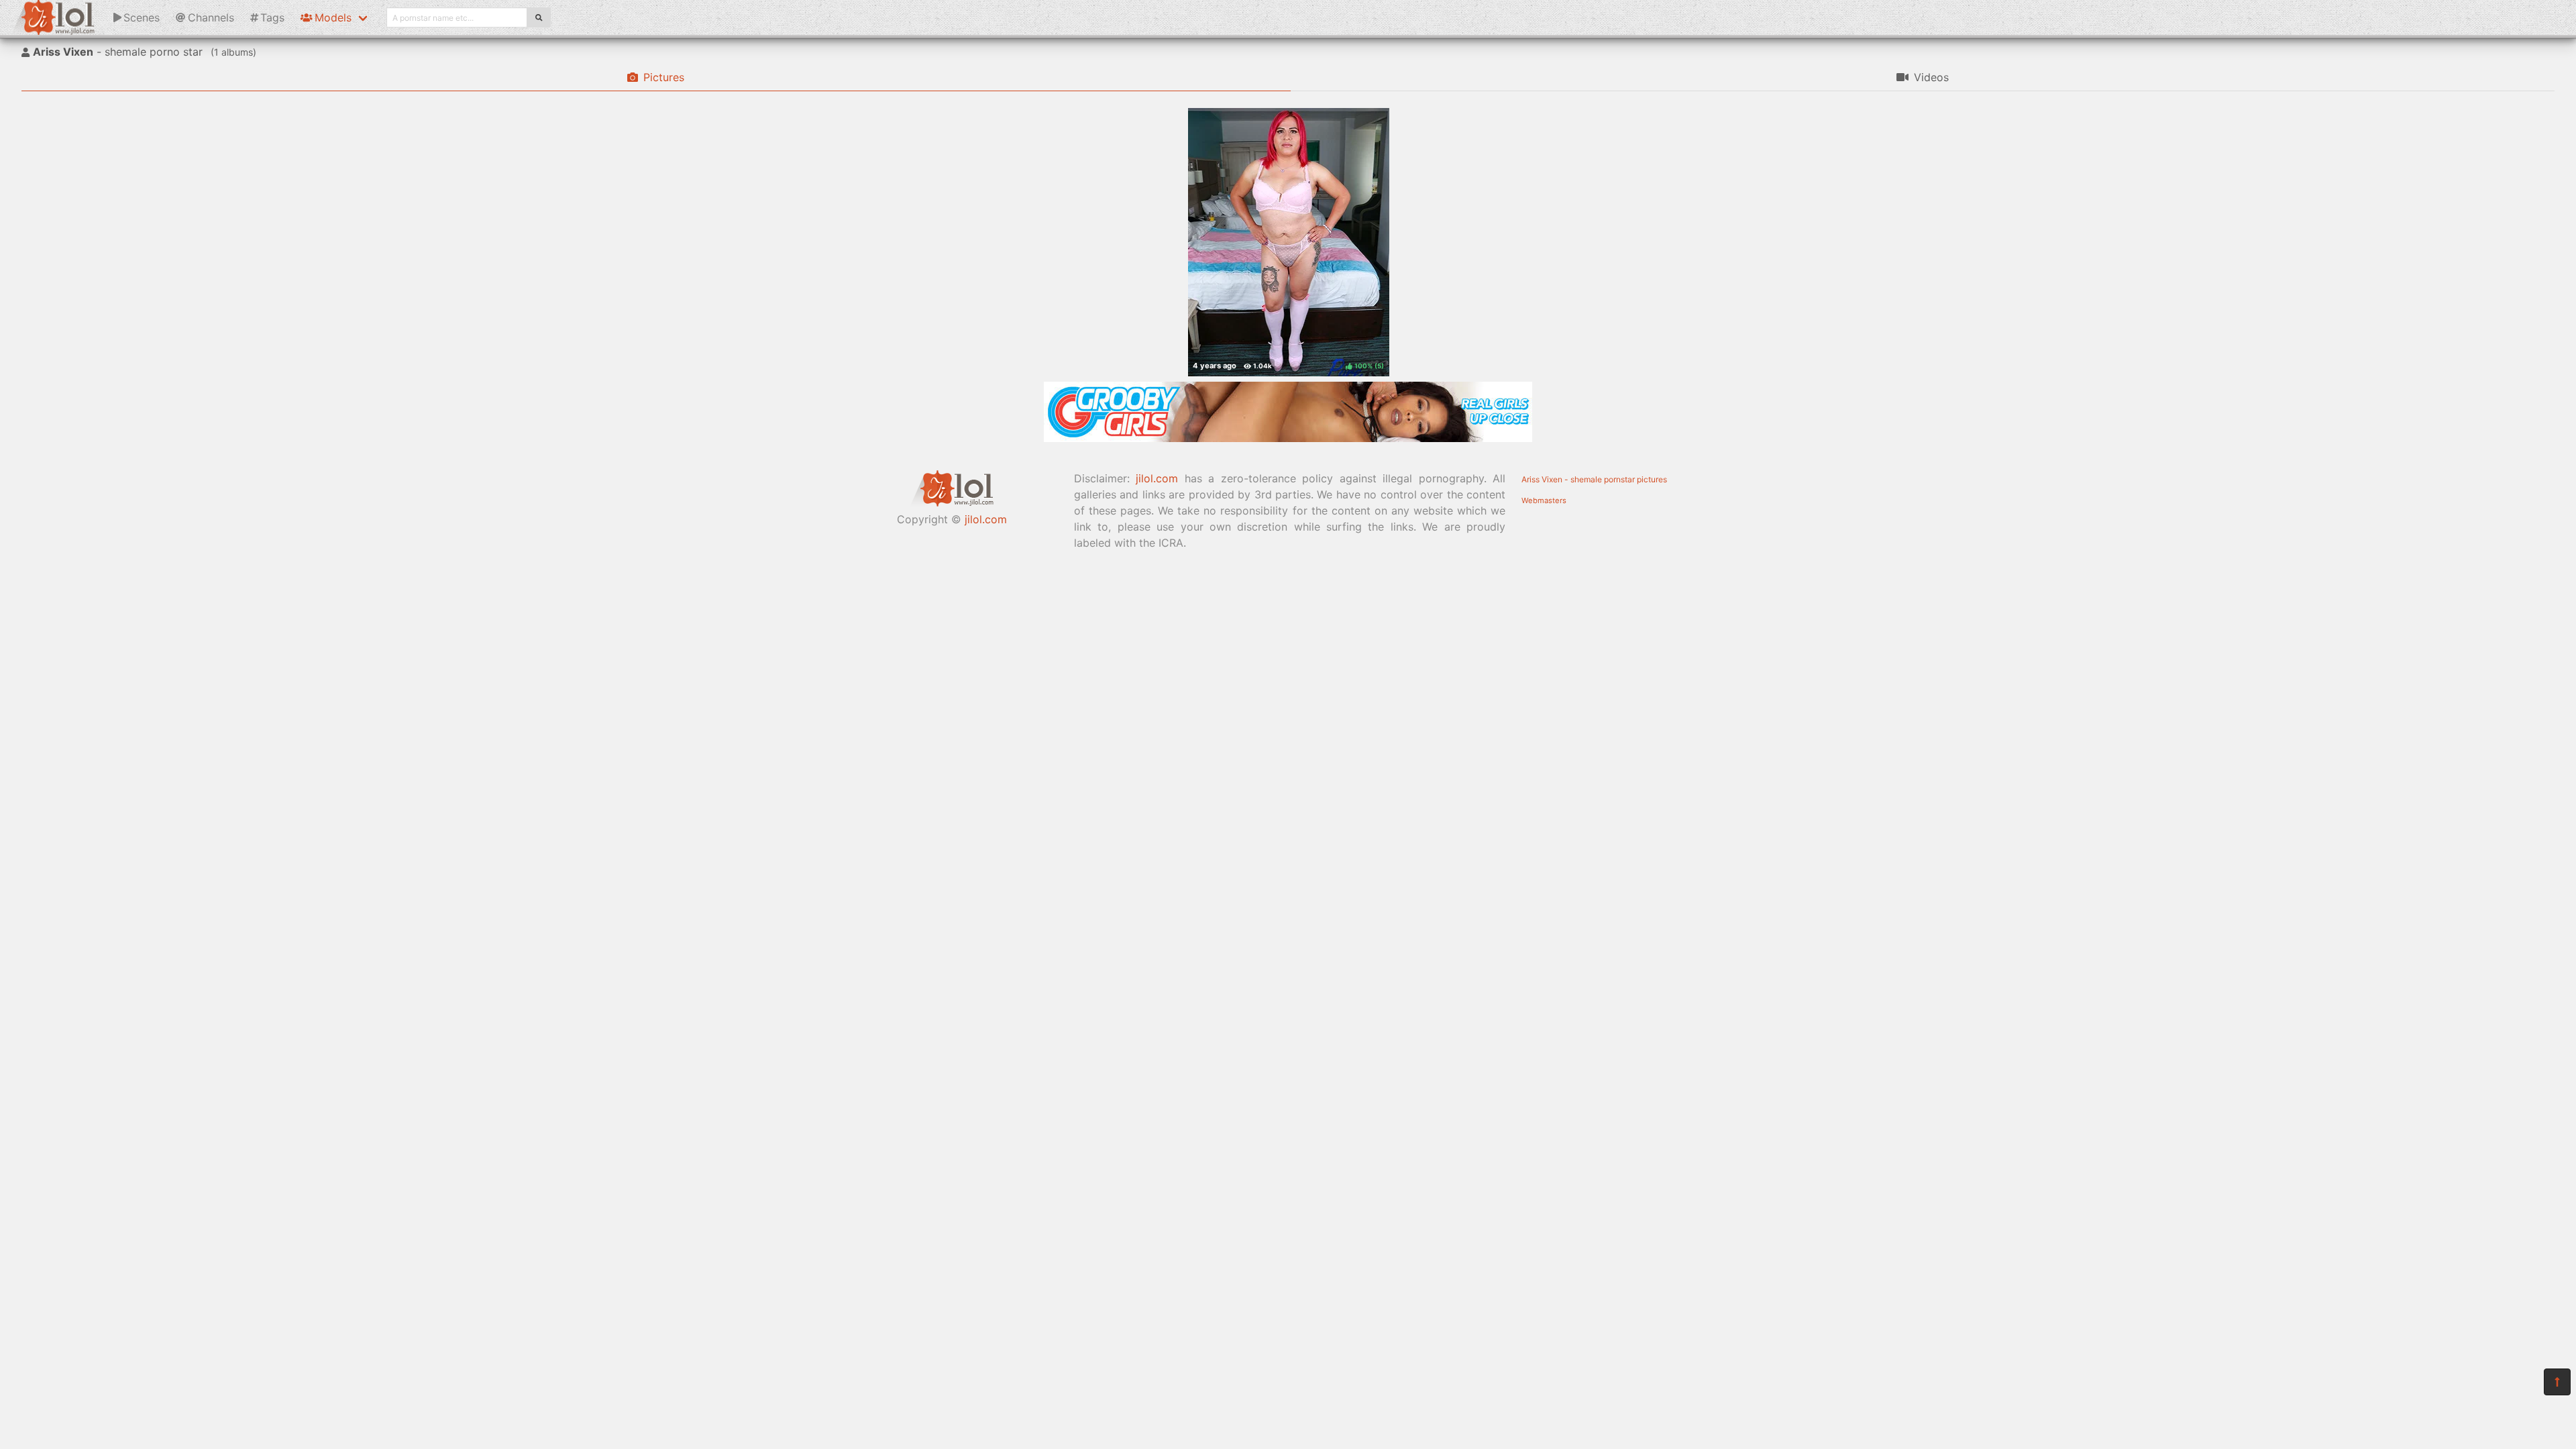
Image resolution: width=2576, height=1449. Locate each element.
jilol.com (986, 519)
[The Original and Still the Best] (1288, 438)
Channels (211, 17)
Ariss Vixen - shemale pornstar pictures (1594, 479)
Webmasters (1544, 500)
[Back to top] (2557, 1382)
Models (333, 17)
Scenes (142, 17)
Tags (272, 17)
